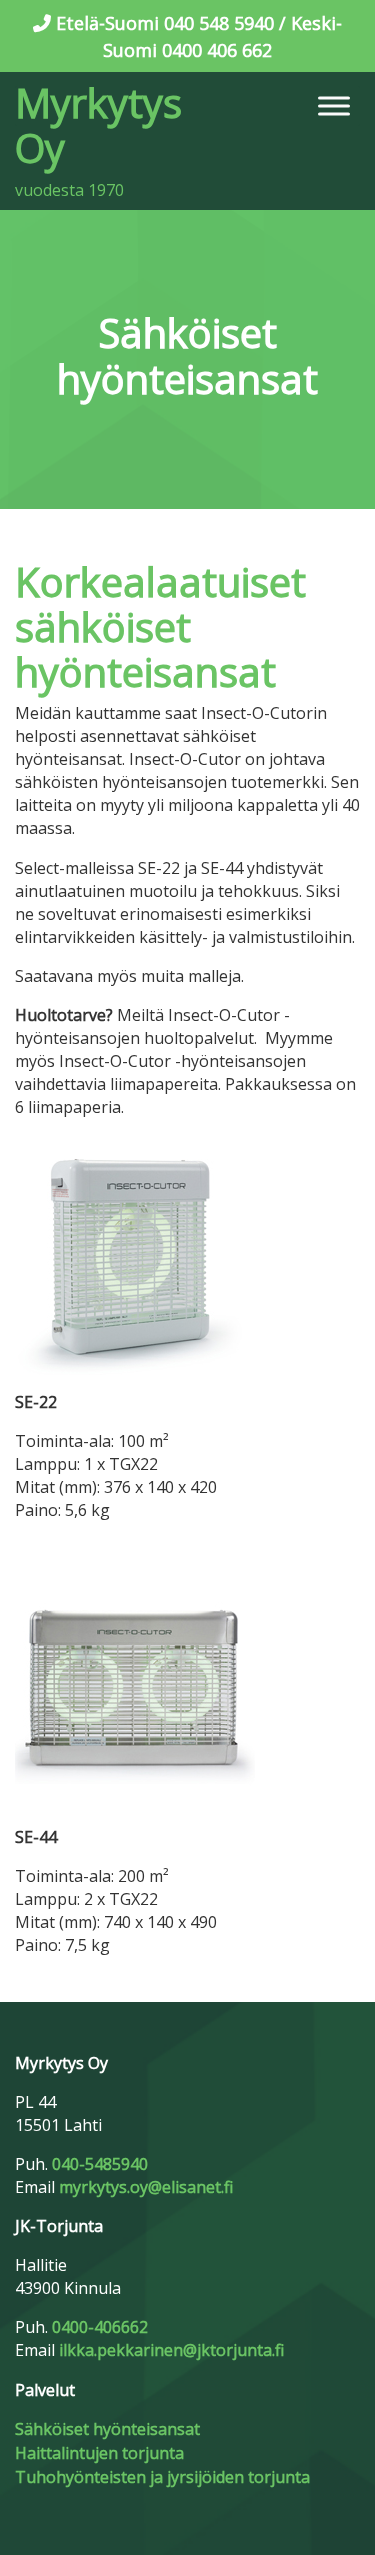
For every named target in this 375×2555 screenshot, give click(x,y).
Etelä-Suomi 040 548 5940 (165, 23)
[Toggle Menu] (334, 105)
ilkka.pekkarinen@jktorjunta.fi (171, 2350)
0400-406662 (100, 2327)
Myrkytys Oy (98, 125)
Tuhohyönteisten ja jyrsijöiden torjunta (162, 2477)
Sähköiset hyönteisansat (107, 2429)
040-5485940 (100, 2164)
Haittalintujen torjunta (99, 2453)
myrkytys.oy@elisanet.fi (146, 2187)
